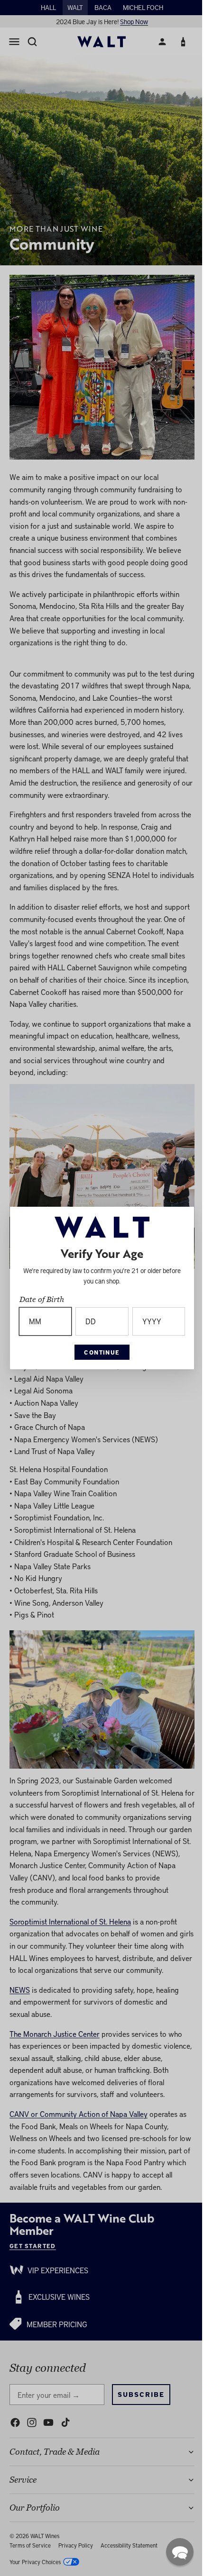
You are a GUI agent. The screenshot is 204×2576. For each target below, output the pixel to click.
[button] (175, 2552)
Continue (100, 1352)
